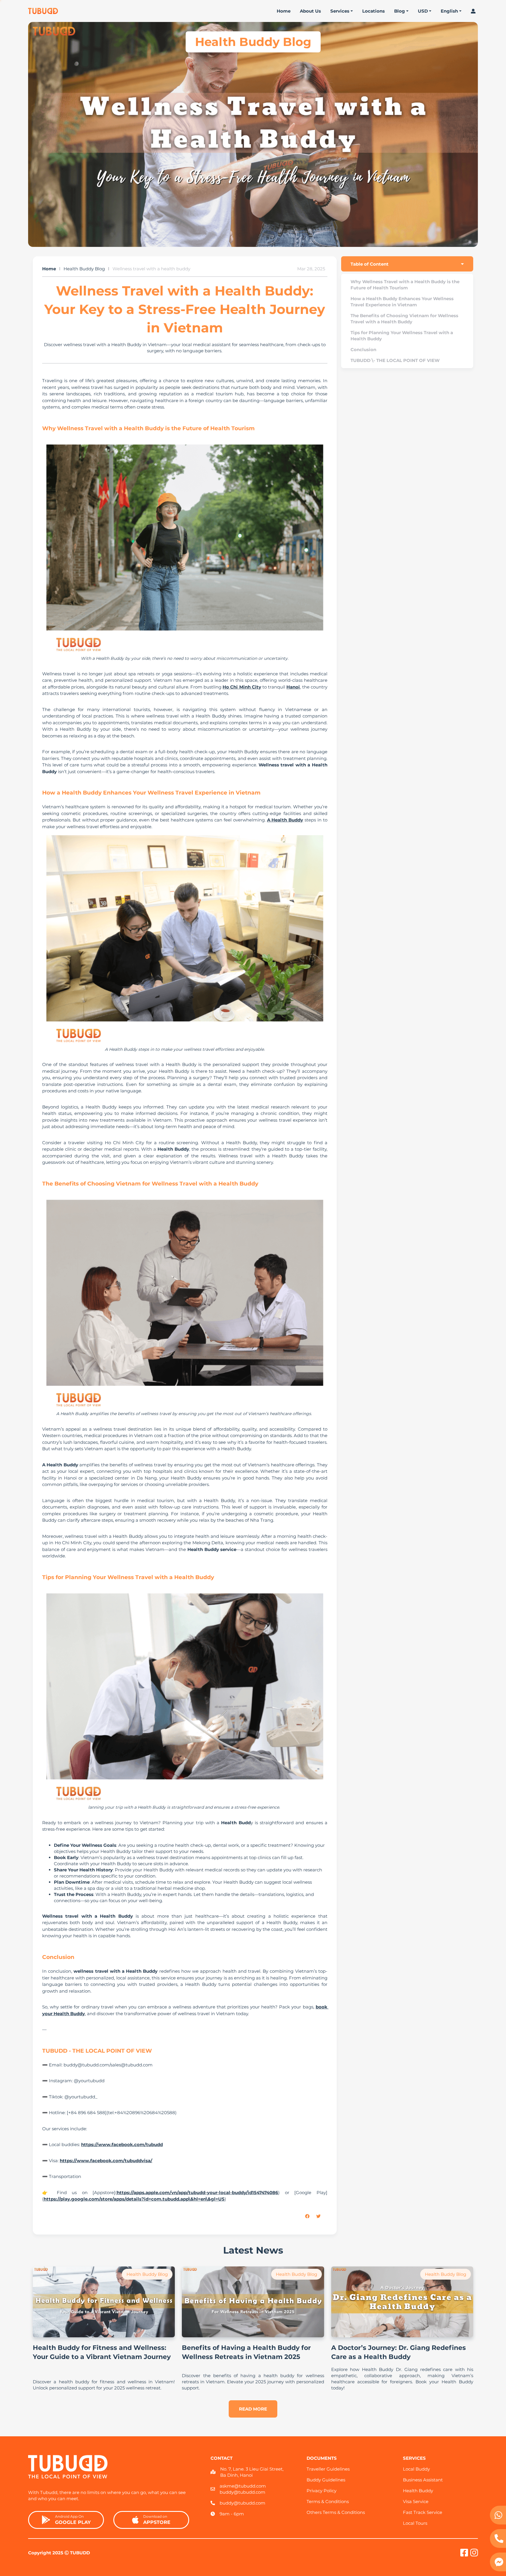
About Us (310, 11)
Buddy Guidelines (326, 2480)
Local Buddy (416, 2469)
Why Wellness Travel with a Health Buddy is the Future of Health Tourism (405, 285)
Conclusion (363, 350)
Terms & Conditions (328, 2501)
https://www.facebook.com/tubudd (122, 2144)
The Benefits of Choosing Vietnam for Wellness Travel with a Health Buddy (404, 319)
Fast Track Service (423, 2512)
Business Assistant (423, 2480)
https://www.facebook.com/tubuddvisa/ (106, 2161)
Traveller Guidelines (328, 2469)
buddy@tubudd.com (242, 2492)
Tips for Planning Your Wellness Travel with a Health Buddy (402, 336)
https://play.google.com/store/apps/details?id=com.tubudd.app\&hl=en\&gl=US (134, 2199)
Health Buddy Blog (84, 269)
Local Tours (415, 2523)
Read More (253, 2409)
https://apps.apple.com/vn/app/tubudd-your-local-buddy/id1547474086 (198, 2192)
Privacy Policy (322, 2491)
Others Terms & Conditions (336, 2512)
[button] (311, 2216)
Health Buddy (418, 2491)
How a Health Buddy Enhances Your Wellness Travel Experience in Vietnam (402, 302)
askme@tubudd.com (243, 2486)
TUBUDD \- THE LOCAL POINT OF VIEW (395, 360)
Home (284, 11)
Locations (373, 11)
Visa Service (416, 2501)
